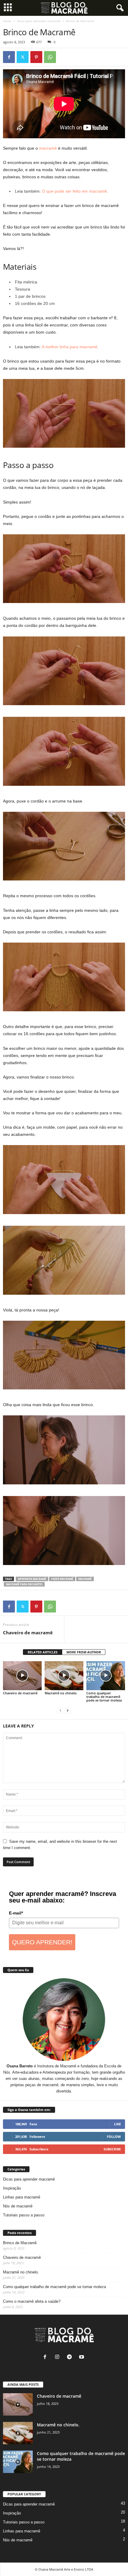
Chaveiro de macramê (28, 1633)
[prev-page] (60, 1710)
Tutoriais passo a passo (24, 2215)
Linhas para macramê (22, 2197)
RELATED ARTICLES (43, 1652)
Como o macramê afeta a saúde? (32, 2301)
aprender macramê (32, 1579)
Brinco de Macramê (20, 2243)
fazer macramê (62, 1579)
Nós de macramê (18, 2206)
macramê (48, 148)
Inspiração (12, 2188)
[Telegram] (71, 2358)
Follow (114, 2137)
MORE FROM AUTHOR (84, 1652)
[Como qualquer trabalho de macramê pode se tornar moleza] (106, 1676)
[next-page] (68, 1710)
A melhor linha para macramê (70, 347)
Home (7, 21)
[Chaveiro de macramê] (22, 1676)
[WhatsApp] (50, 57)
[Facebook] (9, 57)
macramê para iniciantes (24, 1584)
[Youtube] (82, 2358)
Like (117, 2124)
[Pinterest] (36, 57)
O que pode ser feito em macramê (74, 191)
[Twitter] (23, 57)
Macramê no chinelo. (61, 1693)
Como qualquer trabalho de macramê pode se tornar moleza (104, 1697)
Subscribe (112, 2149)
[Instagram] (58, 2358)
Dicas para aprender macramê (39, 21)
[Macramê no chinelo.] (64, 1676)
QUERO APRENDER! (42, 1942)
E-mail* (16, 1913)
